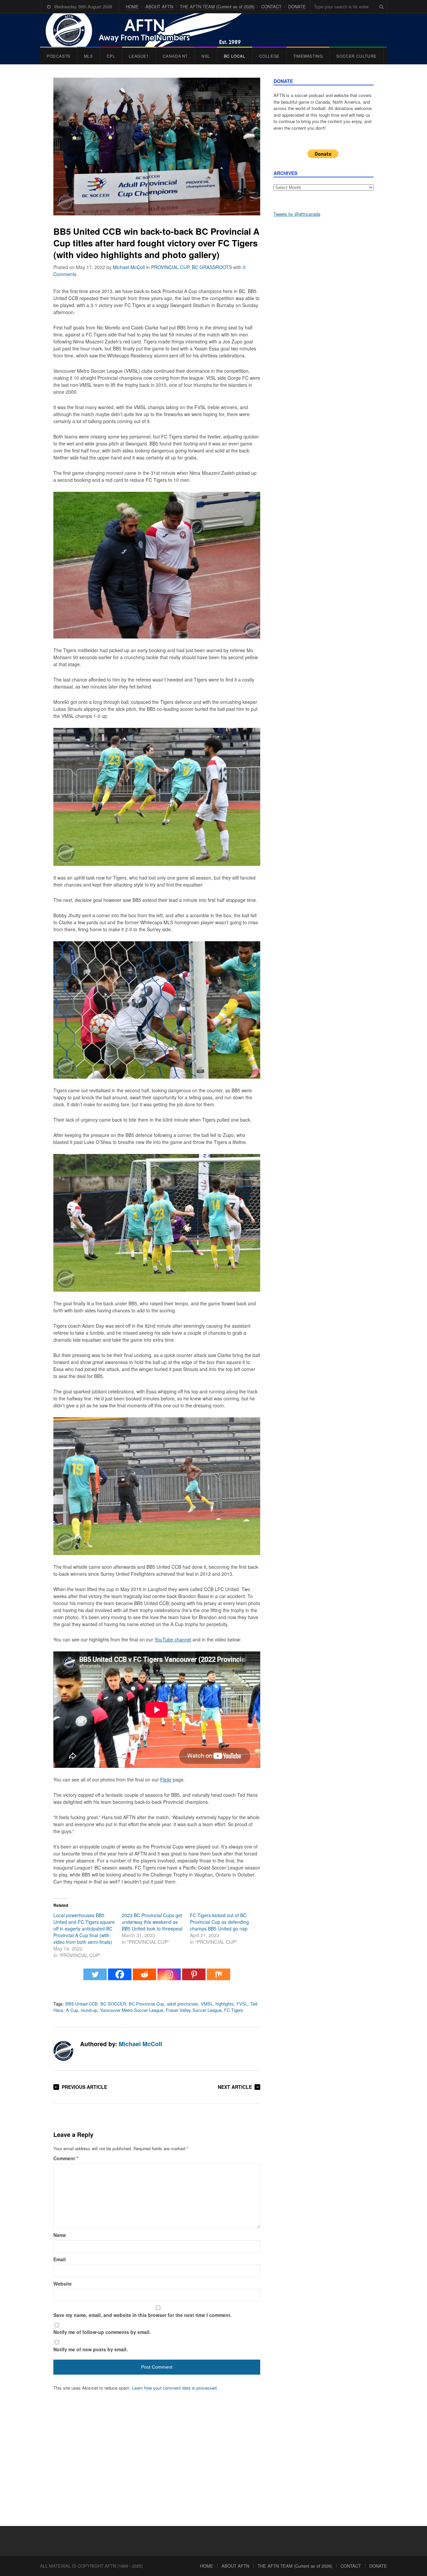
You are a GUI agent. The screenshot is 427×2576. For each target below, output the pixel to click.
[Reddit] (144, 1978)
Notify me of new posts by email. (91, 2349)
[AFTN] (150, 30)
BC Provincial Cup (146, 2004)
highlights (225, 2004)
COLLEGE (269, 56)
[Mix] (219, 1978)
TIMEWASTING (308, 56)
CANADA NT (175, 56)
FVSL (242, 2004)
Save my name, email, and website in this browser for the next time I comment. (142, 2315)
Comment (66, 2158)
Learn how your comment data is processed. (175, 2388)
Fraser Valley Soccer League (194, 2010)
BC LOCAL (235, 56)
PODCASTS (59, 56)
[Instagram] (169, 1978)
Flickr (166, 1779)
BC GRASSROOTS (212, 267)
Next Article (235, 2087)
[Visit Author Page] (63, 2051)
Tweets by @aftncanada (297, 214)
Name (60, 2235)
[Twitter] (95, 1978)
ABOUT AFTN (159, 7)
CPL (111, 56)
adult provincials (182, 2004)
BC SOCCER (113, 2004)
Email (60, 2259)
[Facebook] (120, 1978)
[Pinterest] (194, 1978)
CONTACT (271, 7)
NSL (206, 56)
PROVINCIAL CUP (170, 267)
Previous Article (84, 2087)
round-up (89, 2010)
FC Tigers (234, 2010)
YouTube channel (173, 1639)
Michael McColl (129, 267)
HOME (132, 7)
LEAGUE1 (139, 56)
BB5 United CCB (82, 2004)
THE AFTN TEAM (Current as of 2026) (217, 7)
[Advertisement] (324, 327)
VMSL (207, 2004)
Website (63, 2284)
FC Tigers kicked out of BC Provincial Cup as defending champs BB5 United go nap (219, 1922)
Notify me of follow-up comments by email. (102, 2332)
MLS (89, 56)
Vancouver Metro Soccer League (132, 2010)
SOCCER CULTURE (356, 56)
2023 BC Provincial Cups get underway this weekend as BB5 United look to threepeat (152, 1922)
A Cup (72, 2010)
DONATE (297, 7)
